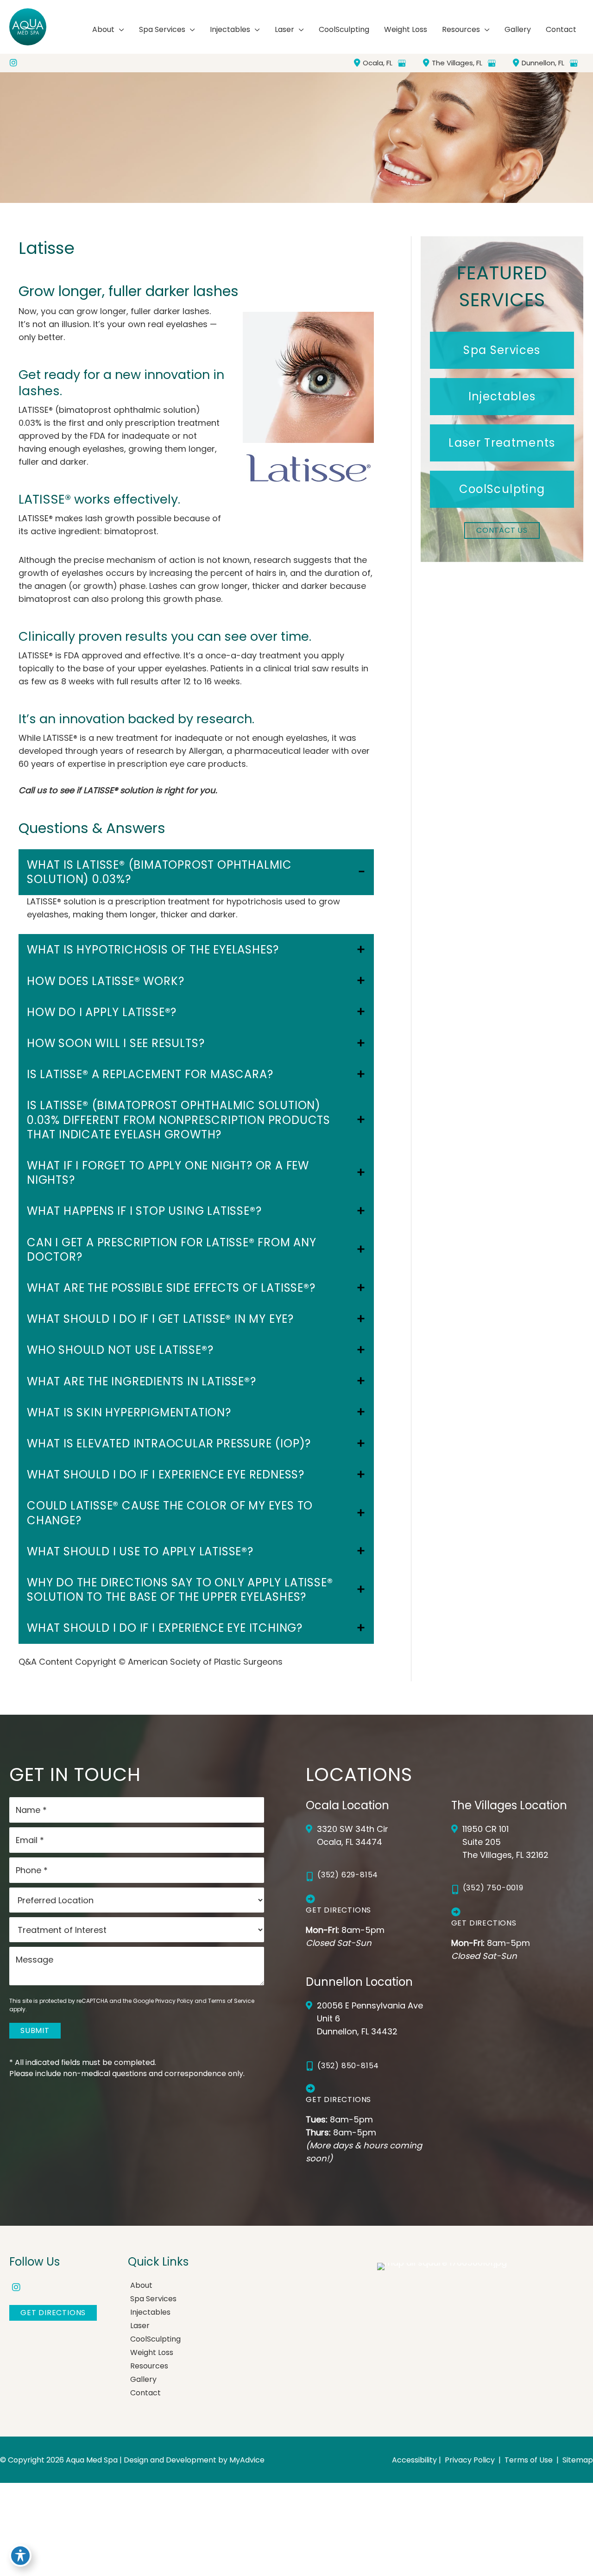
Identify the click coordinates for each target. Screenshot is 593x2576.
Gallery (143, 2379)
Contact (145, 2393)
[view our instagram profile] (13, 63)
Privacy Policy (174, 2001)
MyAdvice (247, 2460)
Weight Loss (152, 2352)
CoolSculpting (155, 2339)
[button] (502, 350)
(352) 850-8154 (348, 2066)
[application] (119, 30)
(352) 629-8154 (348, 1875)
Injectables (150, 2312)
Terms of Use (529, 2460)
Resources (149, 2366)
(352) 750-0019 (493, 1888)
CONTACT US (502, 530)
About (141, 2285)
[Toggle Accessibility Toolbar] (20, 2556)
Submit (35, 2030)
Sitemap (577, 2460)
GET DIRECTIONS (53, 2313)
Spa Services (153, 2299)
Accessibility (414, 2460)
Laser (140, 2326)
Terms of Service (231, 2001)
